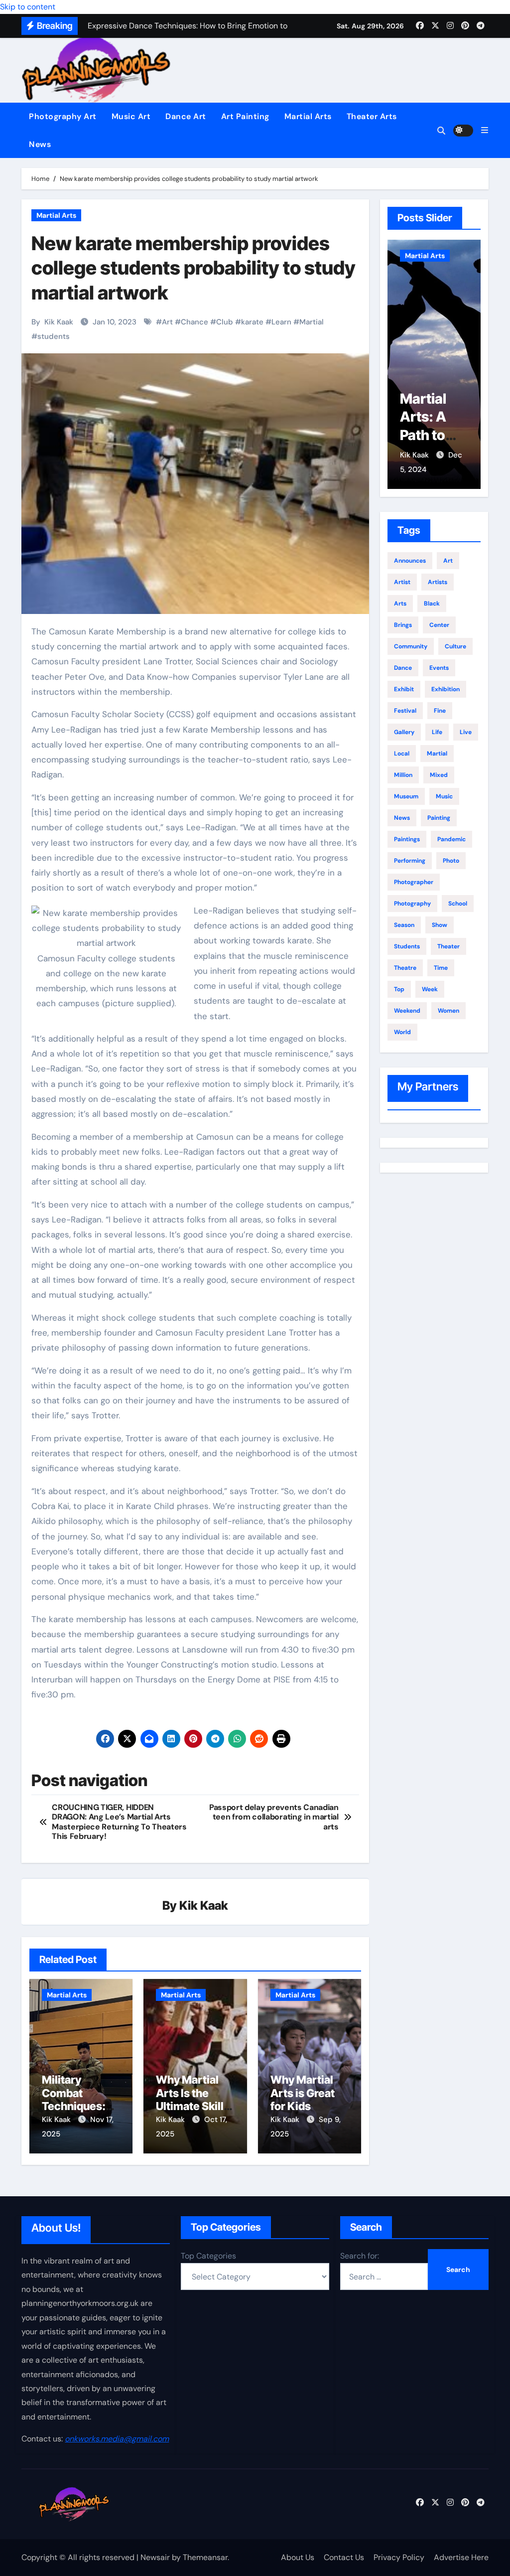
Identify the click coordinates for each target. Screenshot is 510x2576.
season (404, 925)
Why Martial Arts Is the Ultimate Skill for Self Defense (190, 2106)
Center (439, 625)
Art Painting (245, 116)
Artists (438, 582)
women (448, 1011)
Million (403, 775)
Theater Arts (372, 116)
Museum (406, 796)
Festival (405, 711)
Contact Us (344, 2557)
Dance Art (186, 116)
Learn (281, 322)
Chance (194, 322)
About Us (298, 2557)
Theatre (405, 968)
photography (412, 904)
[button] (485, 130)
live (466, 732)
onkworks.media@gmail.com (117, 2438)
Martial (312, 322)
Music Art (131, 116)
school (458, 904)
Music (444, 796)
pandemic (451, 839)
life (437, 732)
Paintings (407, 839)
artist (402, 582)
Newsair (155, 2557)
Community (411, 646)
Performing (410, 861)
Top (399, 989)
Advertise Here (461, 2557)
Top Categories (208, 2256)
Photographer (414, 882)
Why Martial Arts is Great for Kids (303, 2093)
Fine (440, 711)
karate (252, 322)
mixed (439, 775)
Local (402, 754)
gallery (404, 732)
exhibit (404, 689)
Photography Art (63, 116)
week (430, 989)
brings (403, 625)
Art (167, 322)
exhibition (446, 689)
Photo (451, 861)
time (441, 968)
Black (432, 604)
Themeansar (205, 2557)
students (54, 336)
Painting (439, 818)
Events (439, 668)
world (402, 1032)
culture (455, 646)
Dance (403, 668)
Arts (400, 604)
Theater (448, 946)
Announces (410, 561)
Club (225, 322)
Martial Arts (308, 116)
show (440, 925)
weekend (407, 1011)
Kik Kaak (59, 322)
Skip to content (28, 7)
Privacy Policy (399, 2557)
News (40, 144)
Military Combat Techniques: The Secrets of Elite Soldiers (79, 2106)
